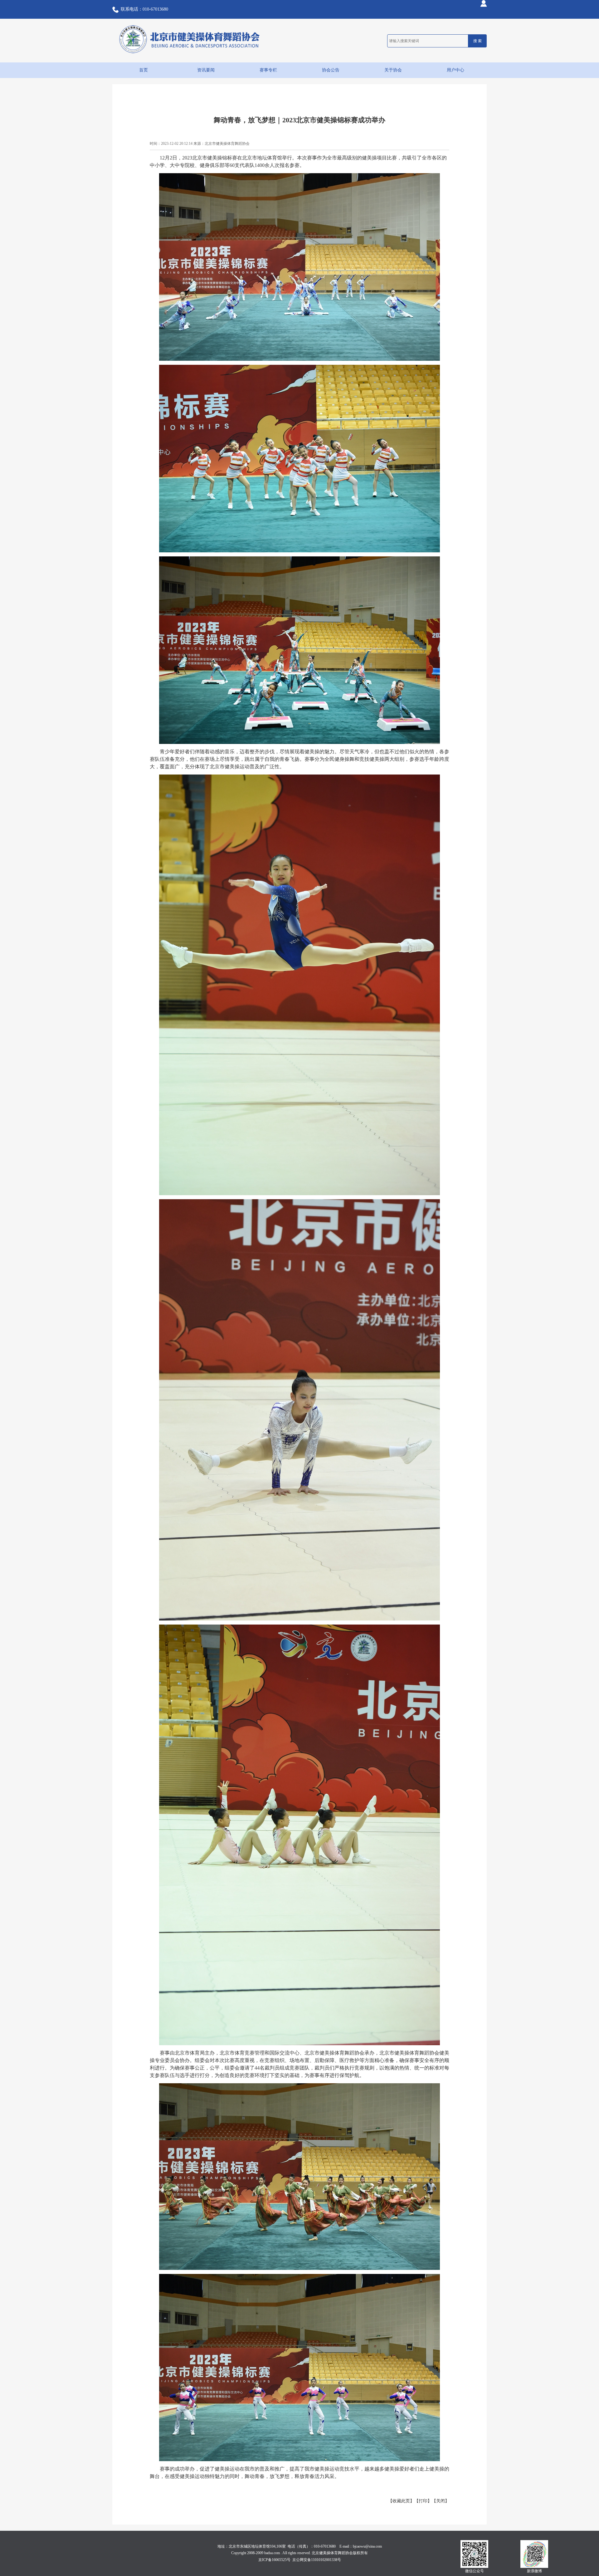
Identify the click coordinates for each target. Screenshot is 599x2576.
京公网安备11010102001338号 (317, 2560)
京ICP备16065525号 (274, 2560)
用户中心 (455, 70)
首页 (144, 70)
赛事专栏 (268, 70)
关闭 (441, 2501)
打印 (423, 2501)
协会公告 (331, 70)
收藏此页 (401, 2501)
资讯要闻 (206, 70)
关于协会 (393, 70)
